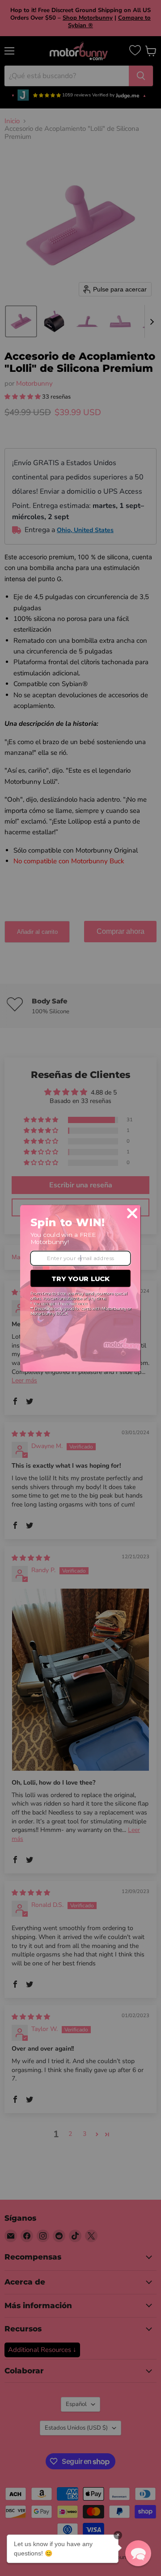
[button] (138, 2553)
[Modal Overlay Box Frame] (80, 1288)
